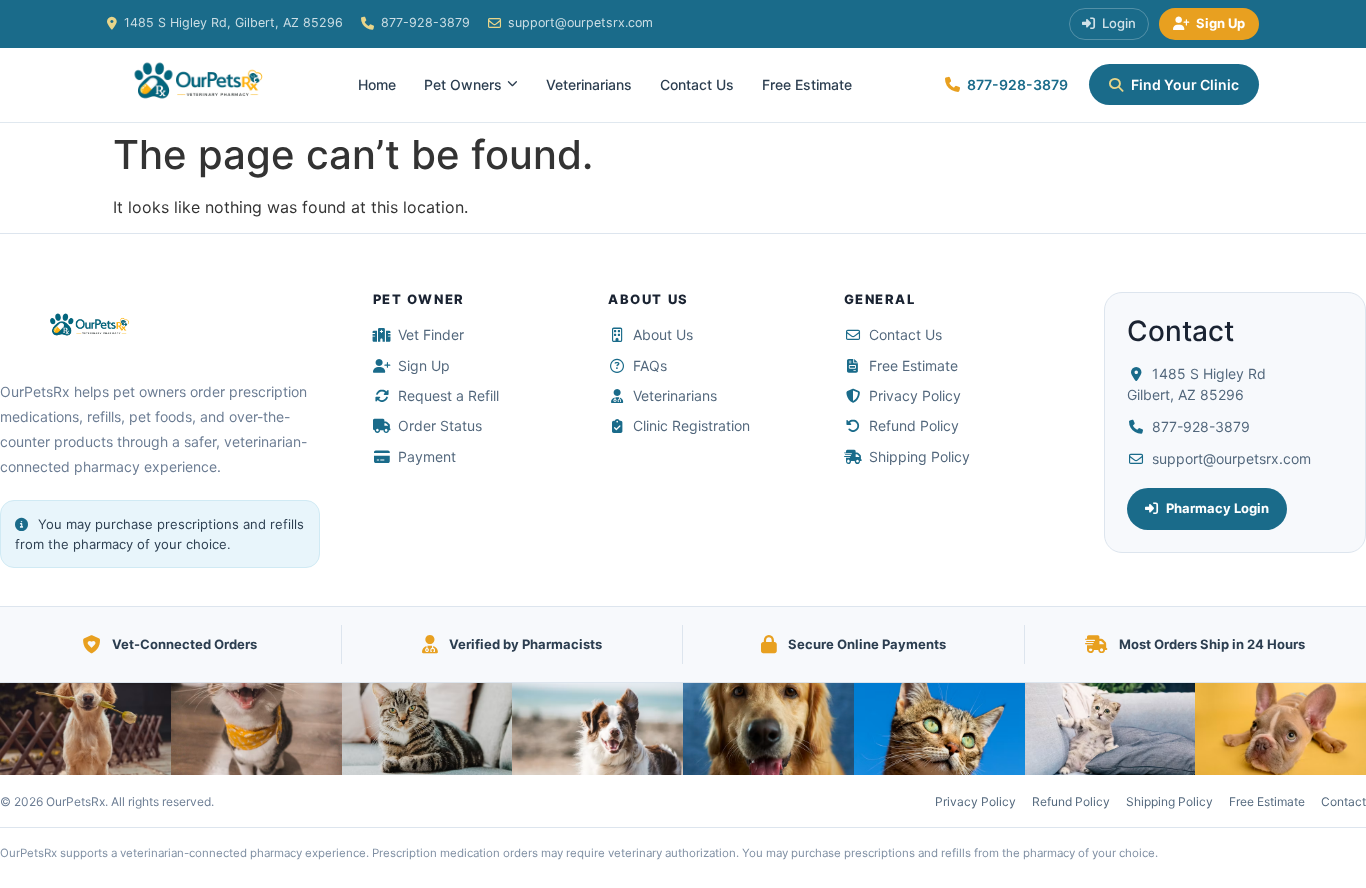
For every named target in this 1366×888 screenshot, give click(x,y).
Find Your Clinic (1185, 84)
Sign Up (1220, 23)
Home (377, 84)
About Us (663, 334)
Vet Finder (431, 334)
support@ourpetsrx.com (580, 22)
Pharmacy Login (1217, 508)
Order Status (440, 425)
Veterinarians (589, 84)
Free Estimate (807, 84)
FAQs (650, 365)
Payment (427, 456)
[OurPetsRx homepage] (85, 327)
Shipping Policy (919, 456)
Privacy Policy (915, 395)
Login (1119, 23)
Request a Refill (448, 395)
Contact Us (697, 84)
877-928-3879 (425, 22)
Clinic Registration (691, 425)
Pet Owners (463, 84)
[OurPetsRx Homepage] (192, 85)
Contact (1343, 801)
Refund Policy (914, 425)
